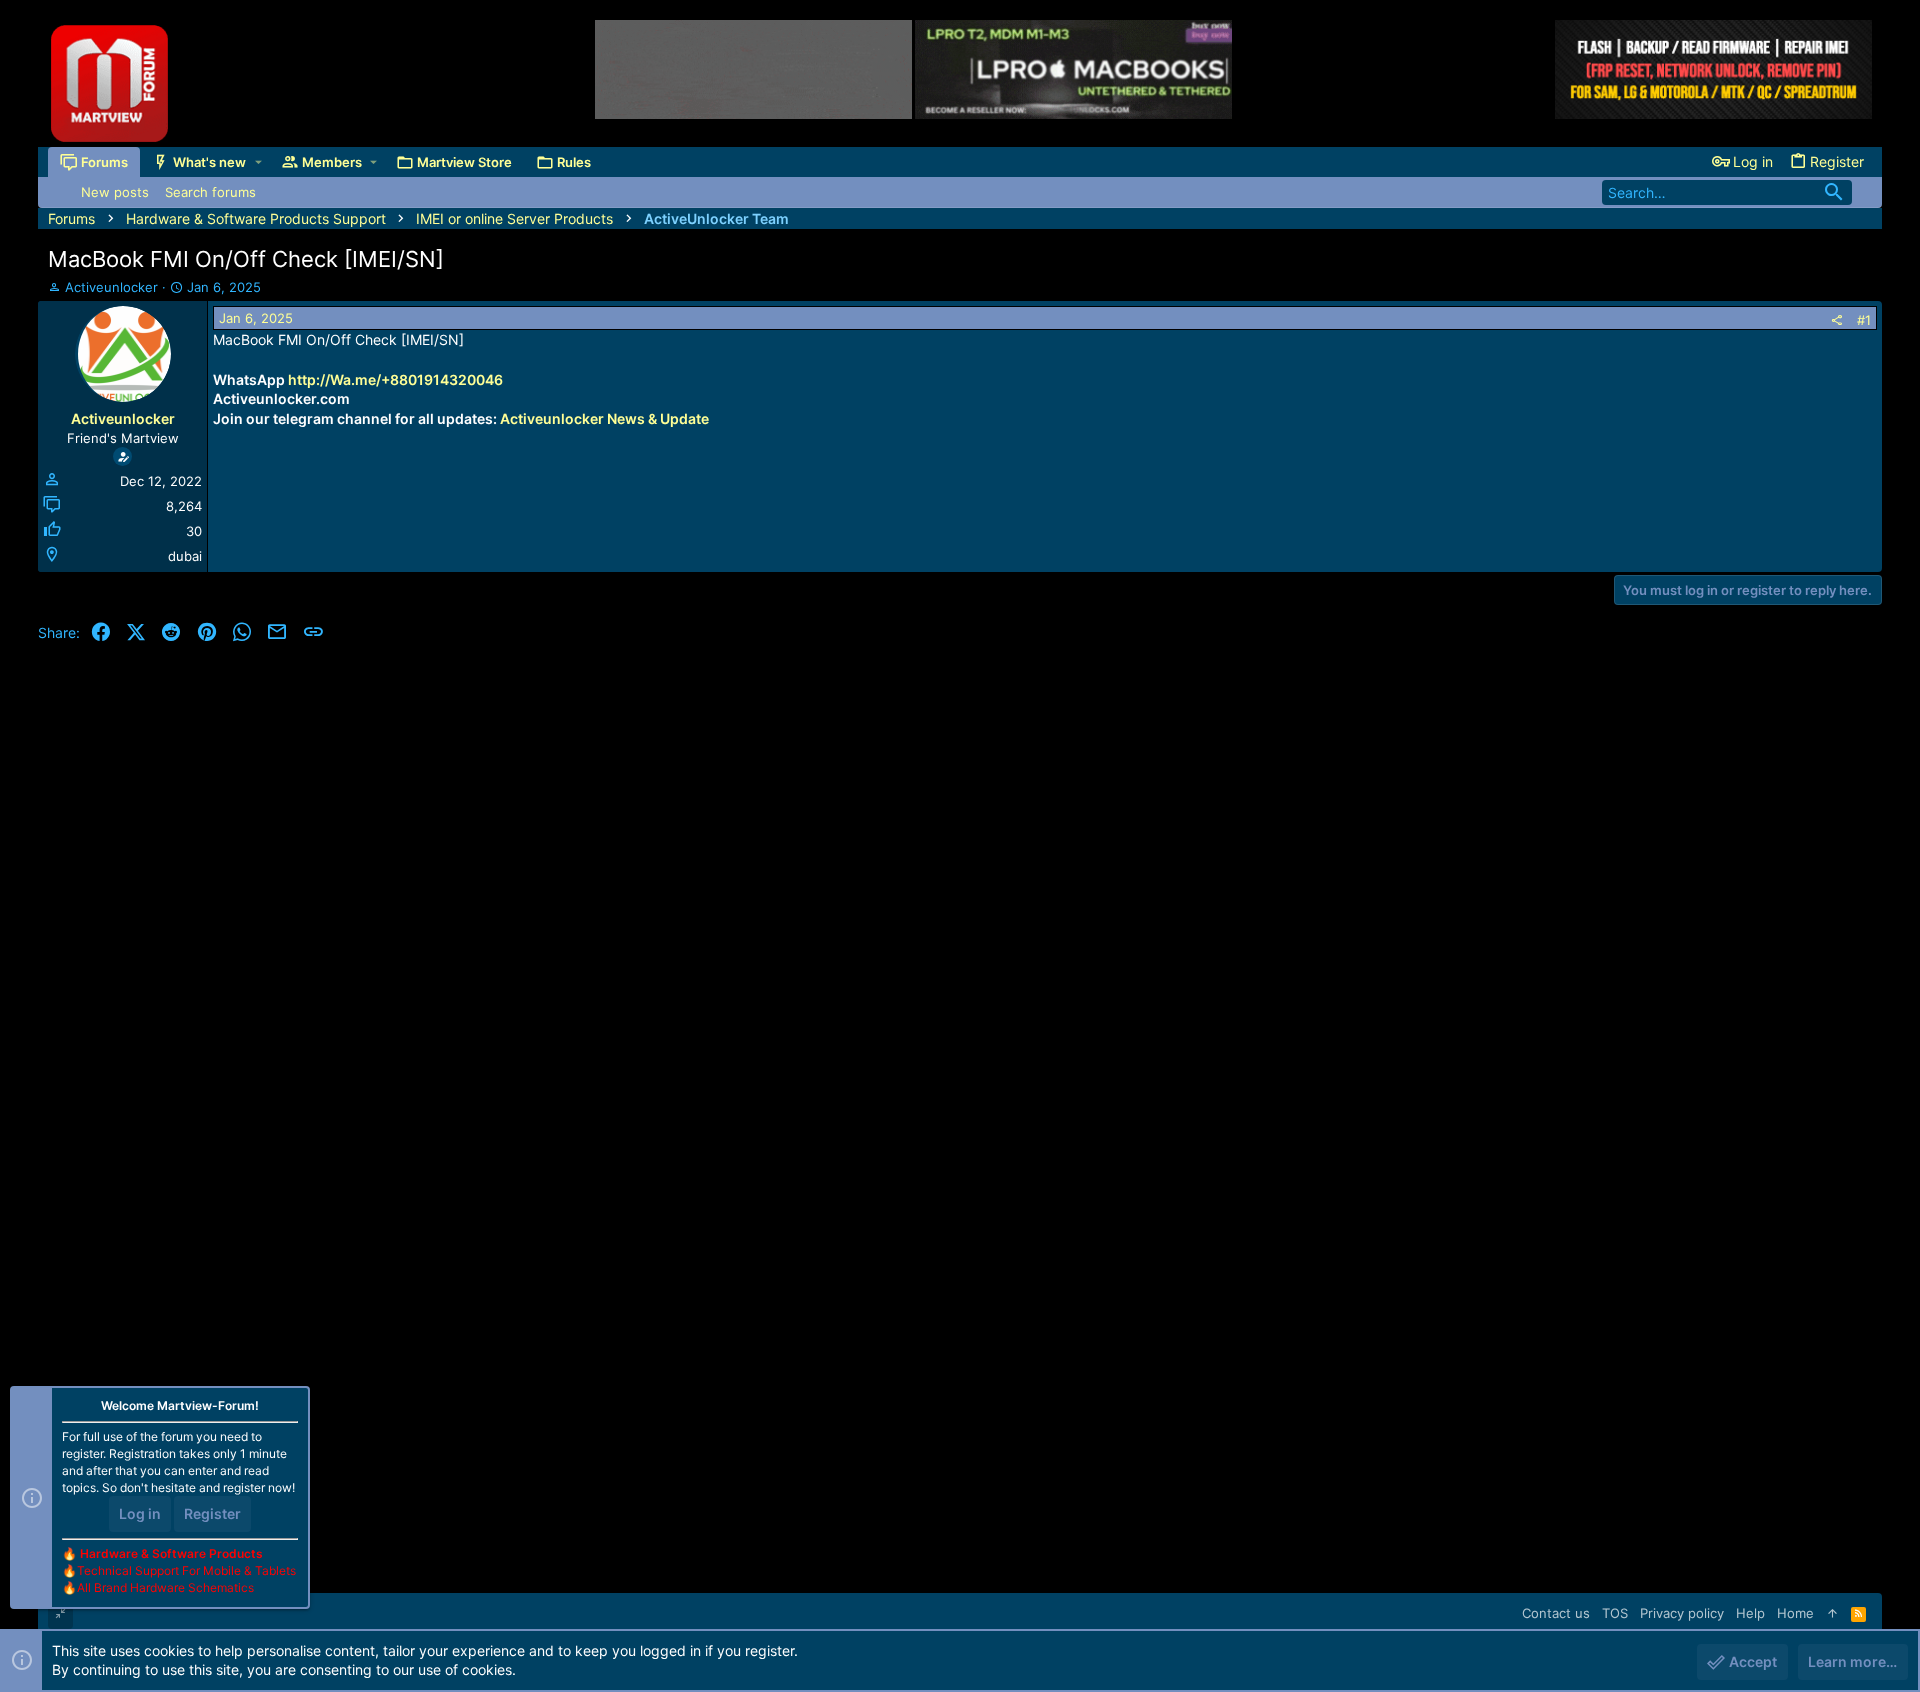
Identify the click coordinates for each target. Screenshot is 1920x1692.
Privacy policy (1682, 1613)
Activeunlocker (111, 287)
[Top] (1832, 1613)
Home (1795, 1613)
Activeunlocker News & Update (604, 418)
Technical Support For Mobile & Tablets (186, 1570)
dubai (185, 556)
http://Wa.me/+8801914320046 (395, 379)
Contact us (1556, 1613)
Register (212, 1513)
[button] (258, 161)
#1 (1864, 320)
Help (1750, 1613)
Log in (140, 1513)
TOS (1615, 1613)
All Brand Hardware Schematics (165, 1587)
